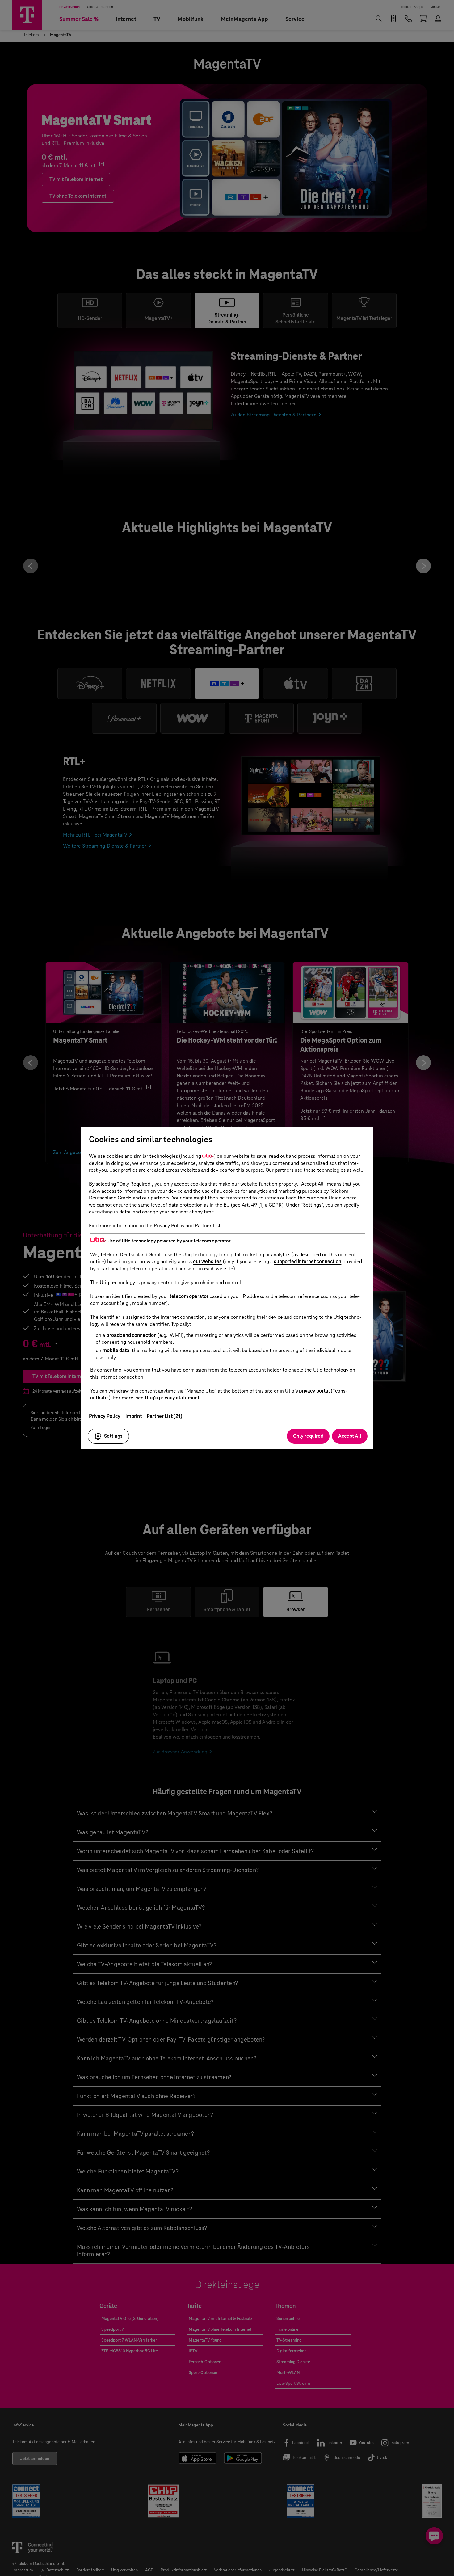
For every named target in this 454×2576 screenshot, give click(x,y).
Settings (113, 1436)
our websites (207, 1261)
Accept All (350, 1436)
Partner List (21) (164, 1416)
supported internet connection (308, 1261)
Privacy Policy (105, 1416)
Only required (308, 1436)
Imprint (134, 1416)
